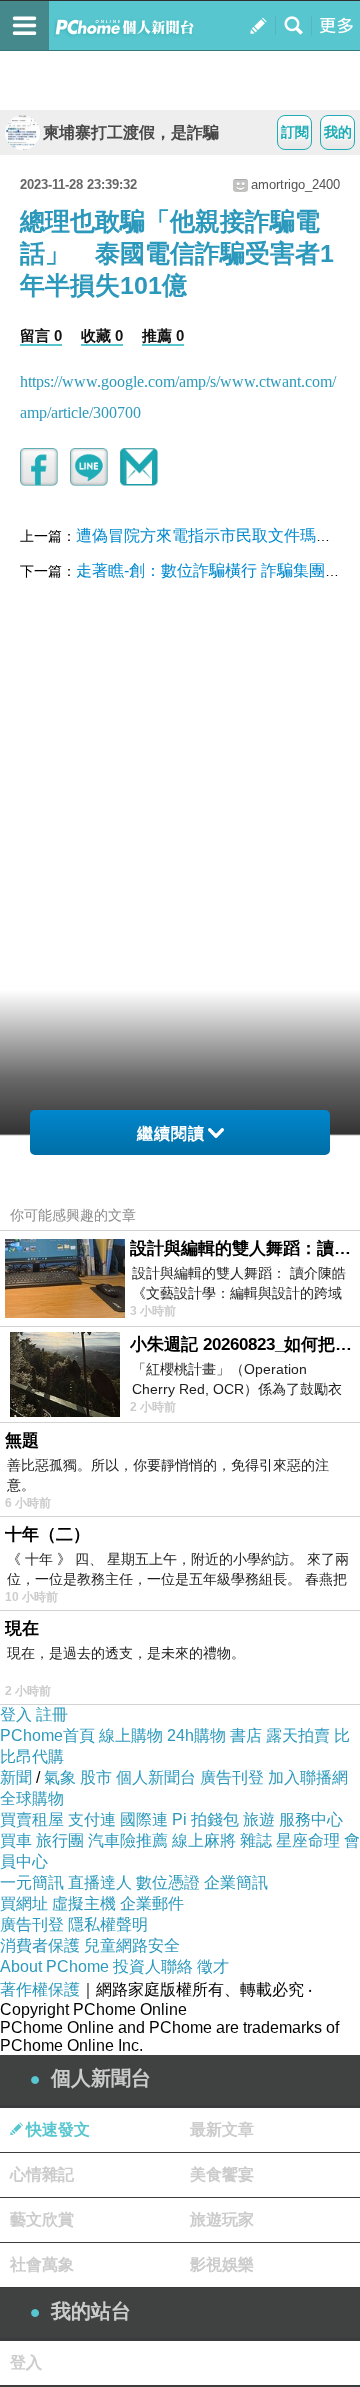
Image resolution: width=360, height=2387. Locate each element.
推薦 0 (163, 335)
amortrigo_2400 (295, 184)
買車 (16, 1840)
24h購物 (196, 1735)
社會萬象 (42, 2264)
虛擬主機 (84, 1903)
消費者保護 (40, 1945)
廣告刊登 (232, 1777)
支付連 (92, 1819)
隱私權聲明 (108, 1924)
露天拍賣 (298, 1735)
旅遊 (259, 1819)
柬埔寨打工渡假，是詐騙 (131, 132)
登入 (16, 1714)
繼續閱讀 (171, 1133)
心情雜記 (42, 2174)
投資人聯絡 (153, 1966)
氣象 (60, 1777)
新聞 (16, 1777)
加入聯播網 (308, 1777)
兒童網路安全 (132, 1945)
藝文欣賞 (42, 2219)
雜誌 (256, 1840)
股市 (96, 1777)
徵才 (213, 1966)
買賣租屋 (32, 1819)
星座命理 (308, 1840)
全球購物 (32, 1798)
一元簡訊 (32, 1882)
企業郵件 (152, 1903)
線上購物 (131, 1735)
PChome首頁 (47, 1735)
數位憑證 (168, 1882)
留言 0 (41, 335)
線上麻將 (204, 1840)
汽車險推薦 (128, 1840)
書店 (246, 1735)
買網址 (24, 1903)
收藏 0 (102, 335)
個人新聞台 (156, 1777)
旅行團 (60, 1840)
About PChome (54, 1966)
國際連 (144, 1819)
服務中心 (311, 1819)
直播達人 (100, 1882)
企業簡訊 (236, 1882)
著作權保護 (40, 1989)
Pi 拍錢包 (205, 1819)
